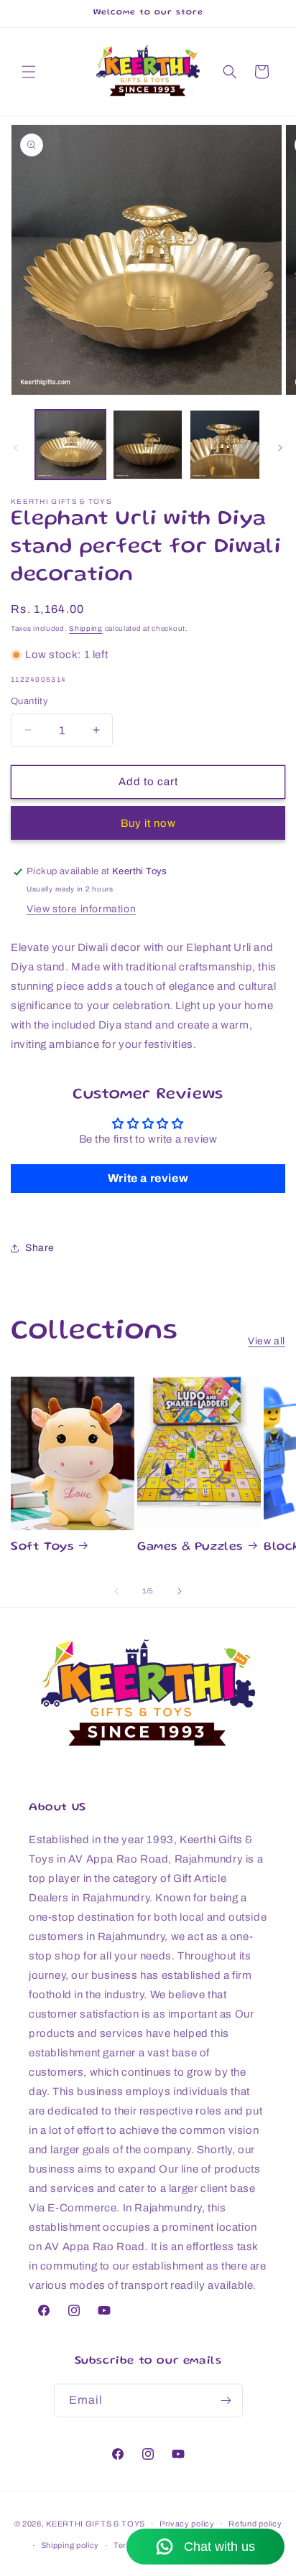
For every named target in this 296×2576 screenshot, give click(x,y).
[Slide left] (16, 448)
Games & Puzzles (190, 1547)
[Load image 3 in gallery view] (225, 445)
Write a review (148, 1178)
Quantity (29, 701)
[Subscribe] (226, 2401)
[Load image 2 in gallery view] (148, 445)
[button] (29, 72)
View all (267, 1341)
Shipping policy (70, 2545)
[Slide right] (280, 448)
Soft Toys (42, 1547)
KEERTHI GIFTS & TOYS (96, 2523)
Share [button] (40, 1248)
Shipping (86, 628)
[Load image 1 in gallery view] (70, 445)
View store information (81, 909)
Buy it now (148, 823)
